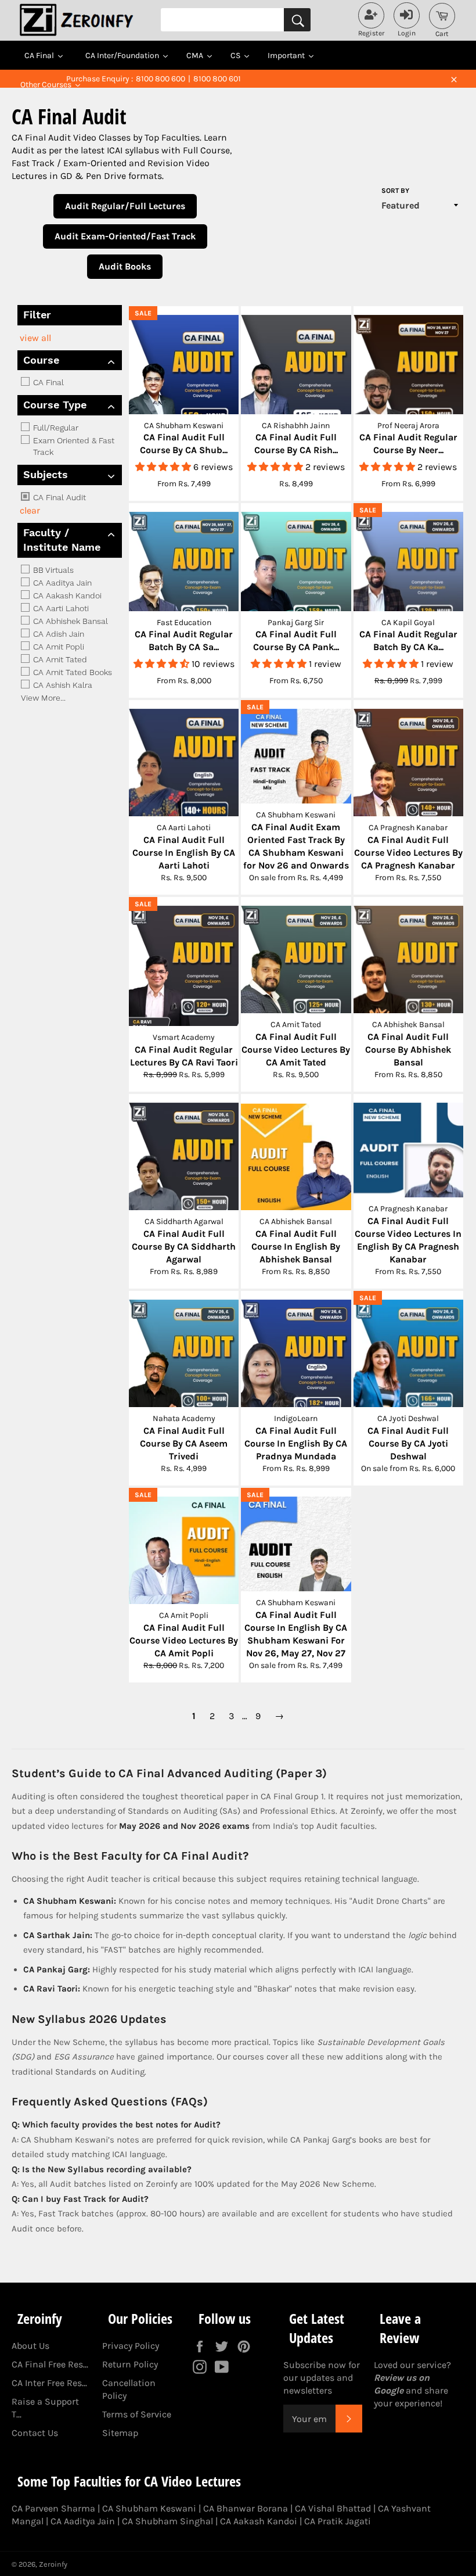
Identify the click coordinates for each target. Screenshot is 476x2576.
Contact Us (35, 2433)
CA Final (47, 382)
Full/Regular (55, 428)
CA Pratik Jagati (338, 2521)
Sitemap (120, 2433)
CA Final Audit (58, 497)
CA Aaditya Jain (61, 583)
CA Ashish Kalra (62, 685)
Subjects (46, 474)
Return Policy (130, 2364)
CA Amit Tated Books (71, 672)
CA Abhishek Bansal (69, 621)
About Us (30, 2346)
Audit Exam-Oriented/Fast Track (125, 236)
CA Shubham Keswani (149, 2508)
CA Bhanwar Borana (246, 2508)
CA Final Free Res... (50, 2364)
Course (41, 360)
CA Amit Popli (57, 647)
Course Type (55, 405)
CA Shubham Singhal (167, 2521)
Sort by (395, 191)
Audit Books (125, 266)
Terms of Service (137, 2414)
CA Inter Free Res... (49, 2383)
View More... (43, 698)
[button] (164, 467)
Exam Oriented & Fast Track (73, 446)
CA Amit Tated (59, 659)
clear (30, 510)
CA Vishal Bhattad (333, 2508)
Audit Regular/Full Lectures (125, 206)
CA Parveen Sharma (53, 2508)
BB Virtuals (52, 570)
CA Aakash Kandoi (66, 595)
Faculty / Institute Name (62, 540)
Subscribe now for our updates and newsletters (322, 2378)
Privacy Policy (131, 2346)
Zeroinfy (53, 2564)
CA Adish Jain (57, 634)
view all (35, 338)
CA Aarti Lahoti (60, 608)
